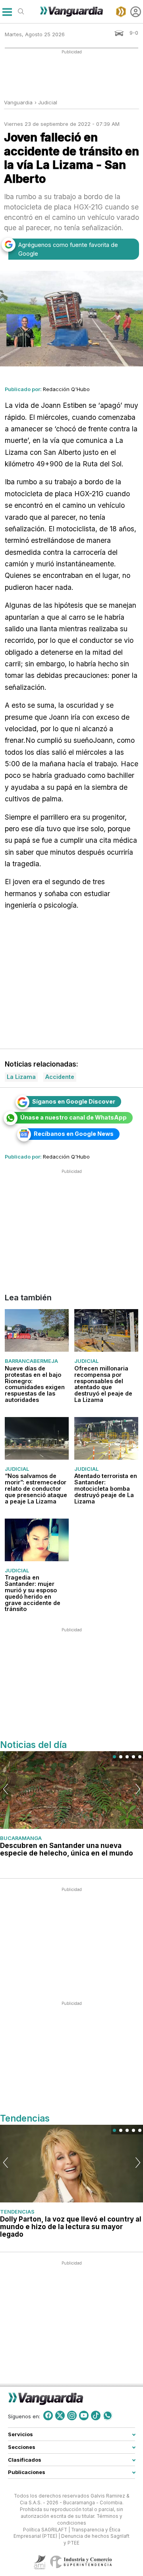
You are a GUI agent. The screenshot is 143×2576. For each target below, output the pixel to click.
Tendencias (17, 2212)
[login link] (136, 12)
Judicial (48, 102)
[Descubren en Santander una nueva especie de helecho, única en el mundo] (71, 1790)
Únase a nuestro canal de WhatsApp (73, 1117)
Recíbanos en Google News (74, 1134)
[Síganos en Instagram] (72, 2415)
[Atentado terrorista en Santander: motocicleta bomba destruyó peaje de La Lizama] (106, 1438)
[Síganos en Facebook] (48, 2415)
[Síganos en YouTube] (84, 2415)
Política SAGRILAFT (45, 2530)
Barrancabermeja (31, 1361)
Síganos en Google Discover (74, 1101)
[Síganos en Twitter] (60, 2415)
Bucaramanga (21, 1838)
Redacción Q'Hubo (66, 389)
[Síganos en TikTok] (96, 2415)
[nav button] (7, 12)
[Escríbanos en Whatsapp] (108, 2415)
